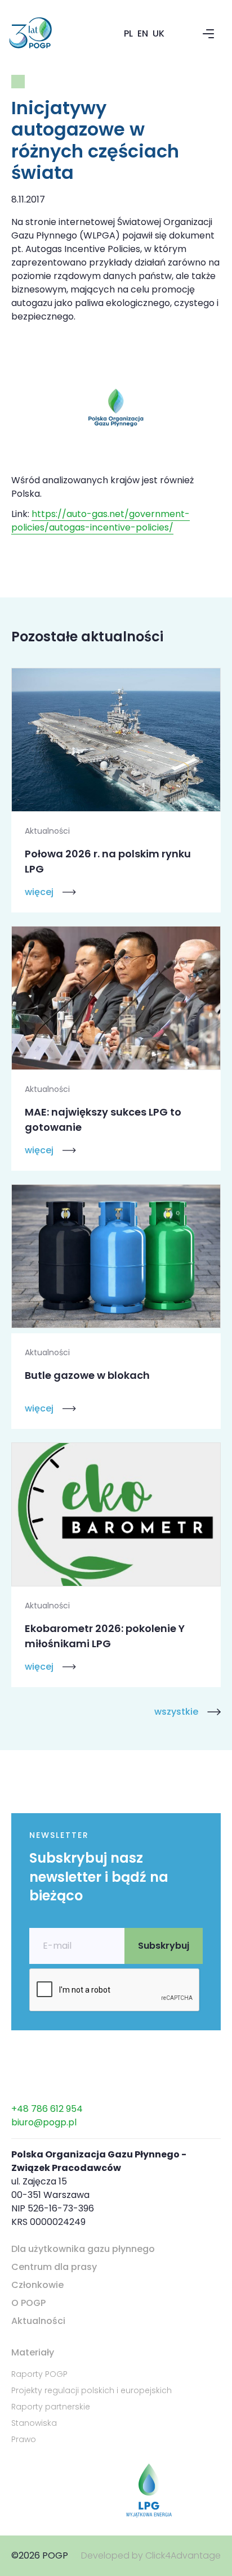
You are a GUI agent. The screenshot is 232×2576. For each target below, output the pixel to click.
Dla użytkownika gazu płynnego (83, 2249)
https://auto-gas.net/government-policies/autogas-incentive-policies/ (101, 521)
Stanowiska (34, 2423)
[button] (208, 34)
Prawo (24, 2439)
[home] (44, 34)
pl (128, 33)
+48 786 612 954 (47, 2109)
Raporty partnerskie (51, 2407)
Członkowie (37, 2285)
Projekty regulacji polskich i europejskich (92, 2390)
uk (159, 33)
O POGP (28, 2303)
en (143, 33)
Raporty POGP (39, 2374)
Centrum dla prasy (54, 2267)
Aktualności (38, 2321)
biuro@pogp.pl (44, 2122)
